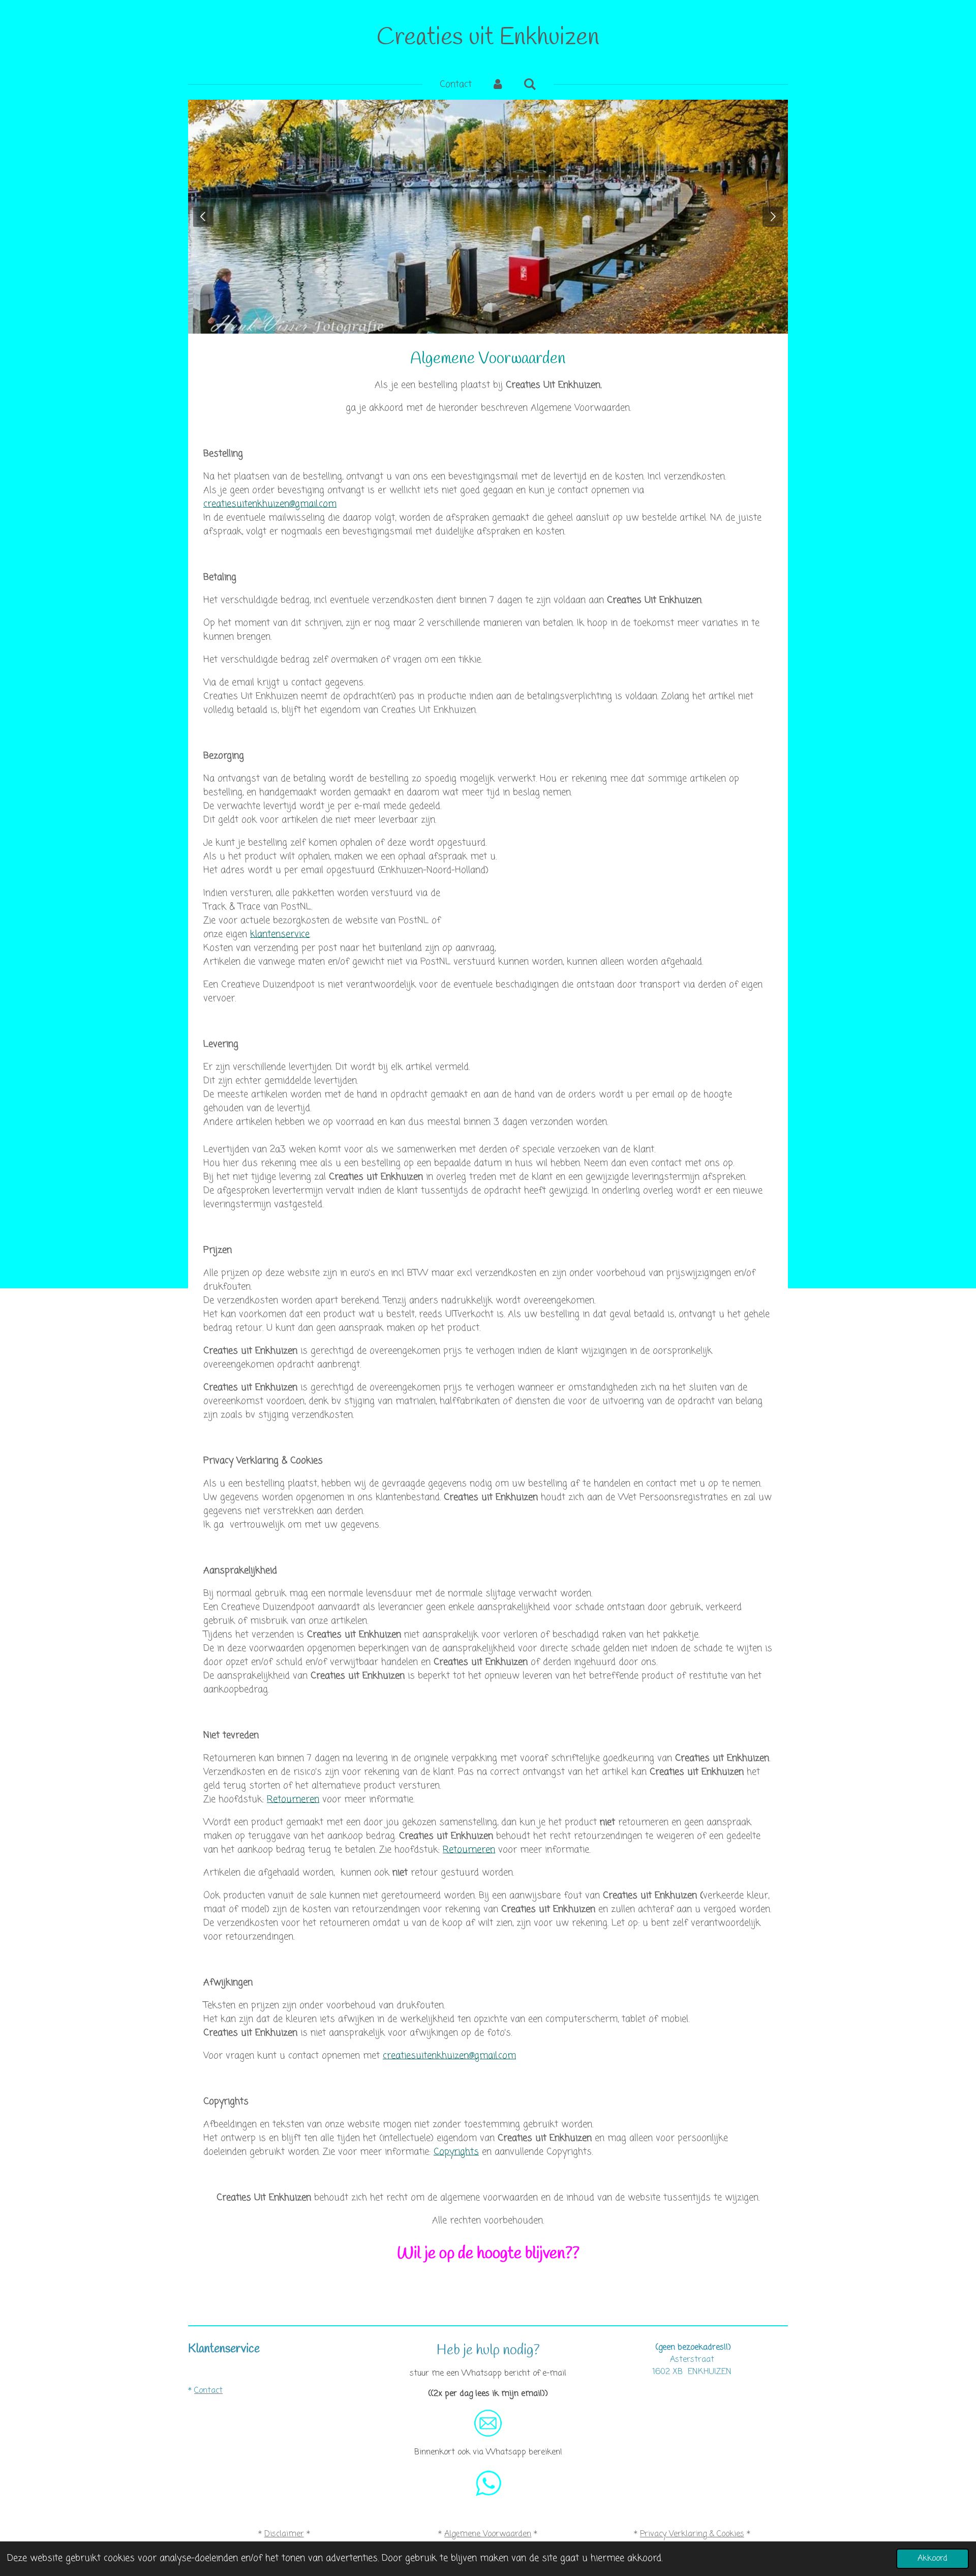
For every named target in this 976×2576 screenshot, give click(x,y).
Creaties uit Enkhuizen (488, 38)
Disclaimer (284, 2534)
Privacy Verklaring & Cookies (692, 2534)
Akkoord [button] (933, 2558)
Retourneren (293, 1799)
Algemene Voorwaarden (488, 2534)
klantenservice (280, 934)
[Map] (692, 2427)
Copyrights (456, 2152)
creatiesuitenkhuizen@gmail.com (270, 504)
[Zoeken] (530, 85)
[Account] (497, 85)
